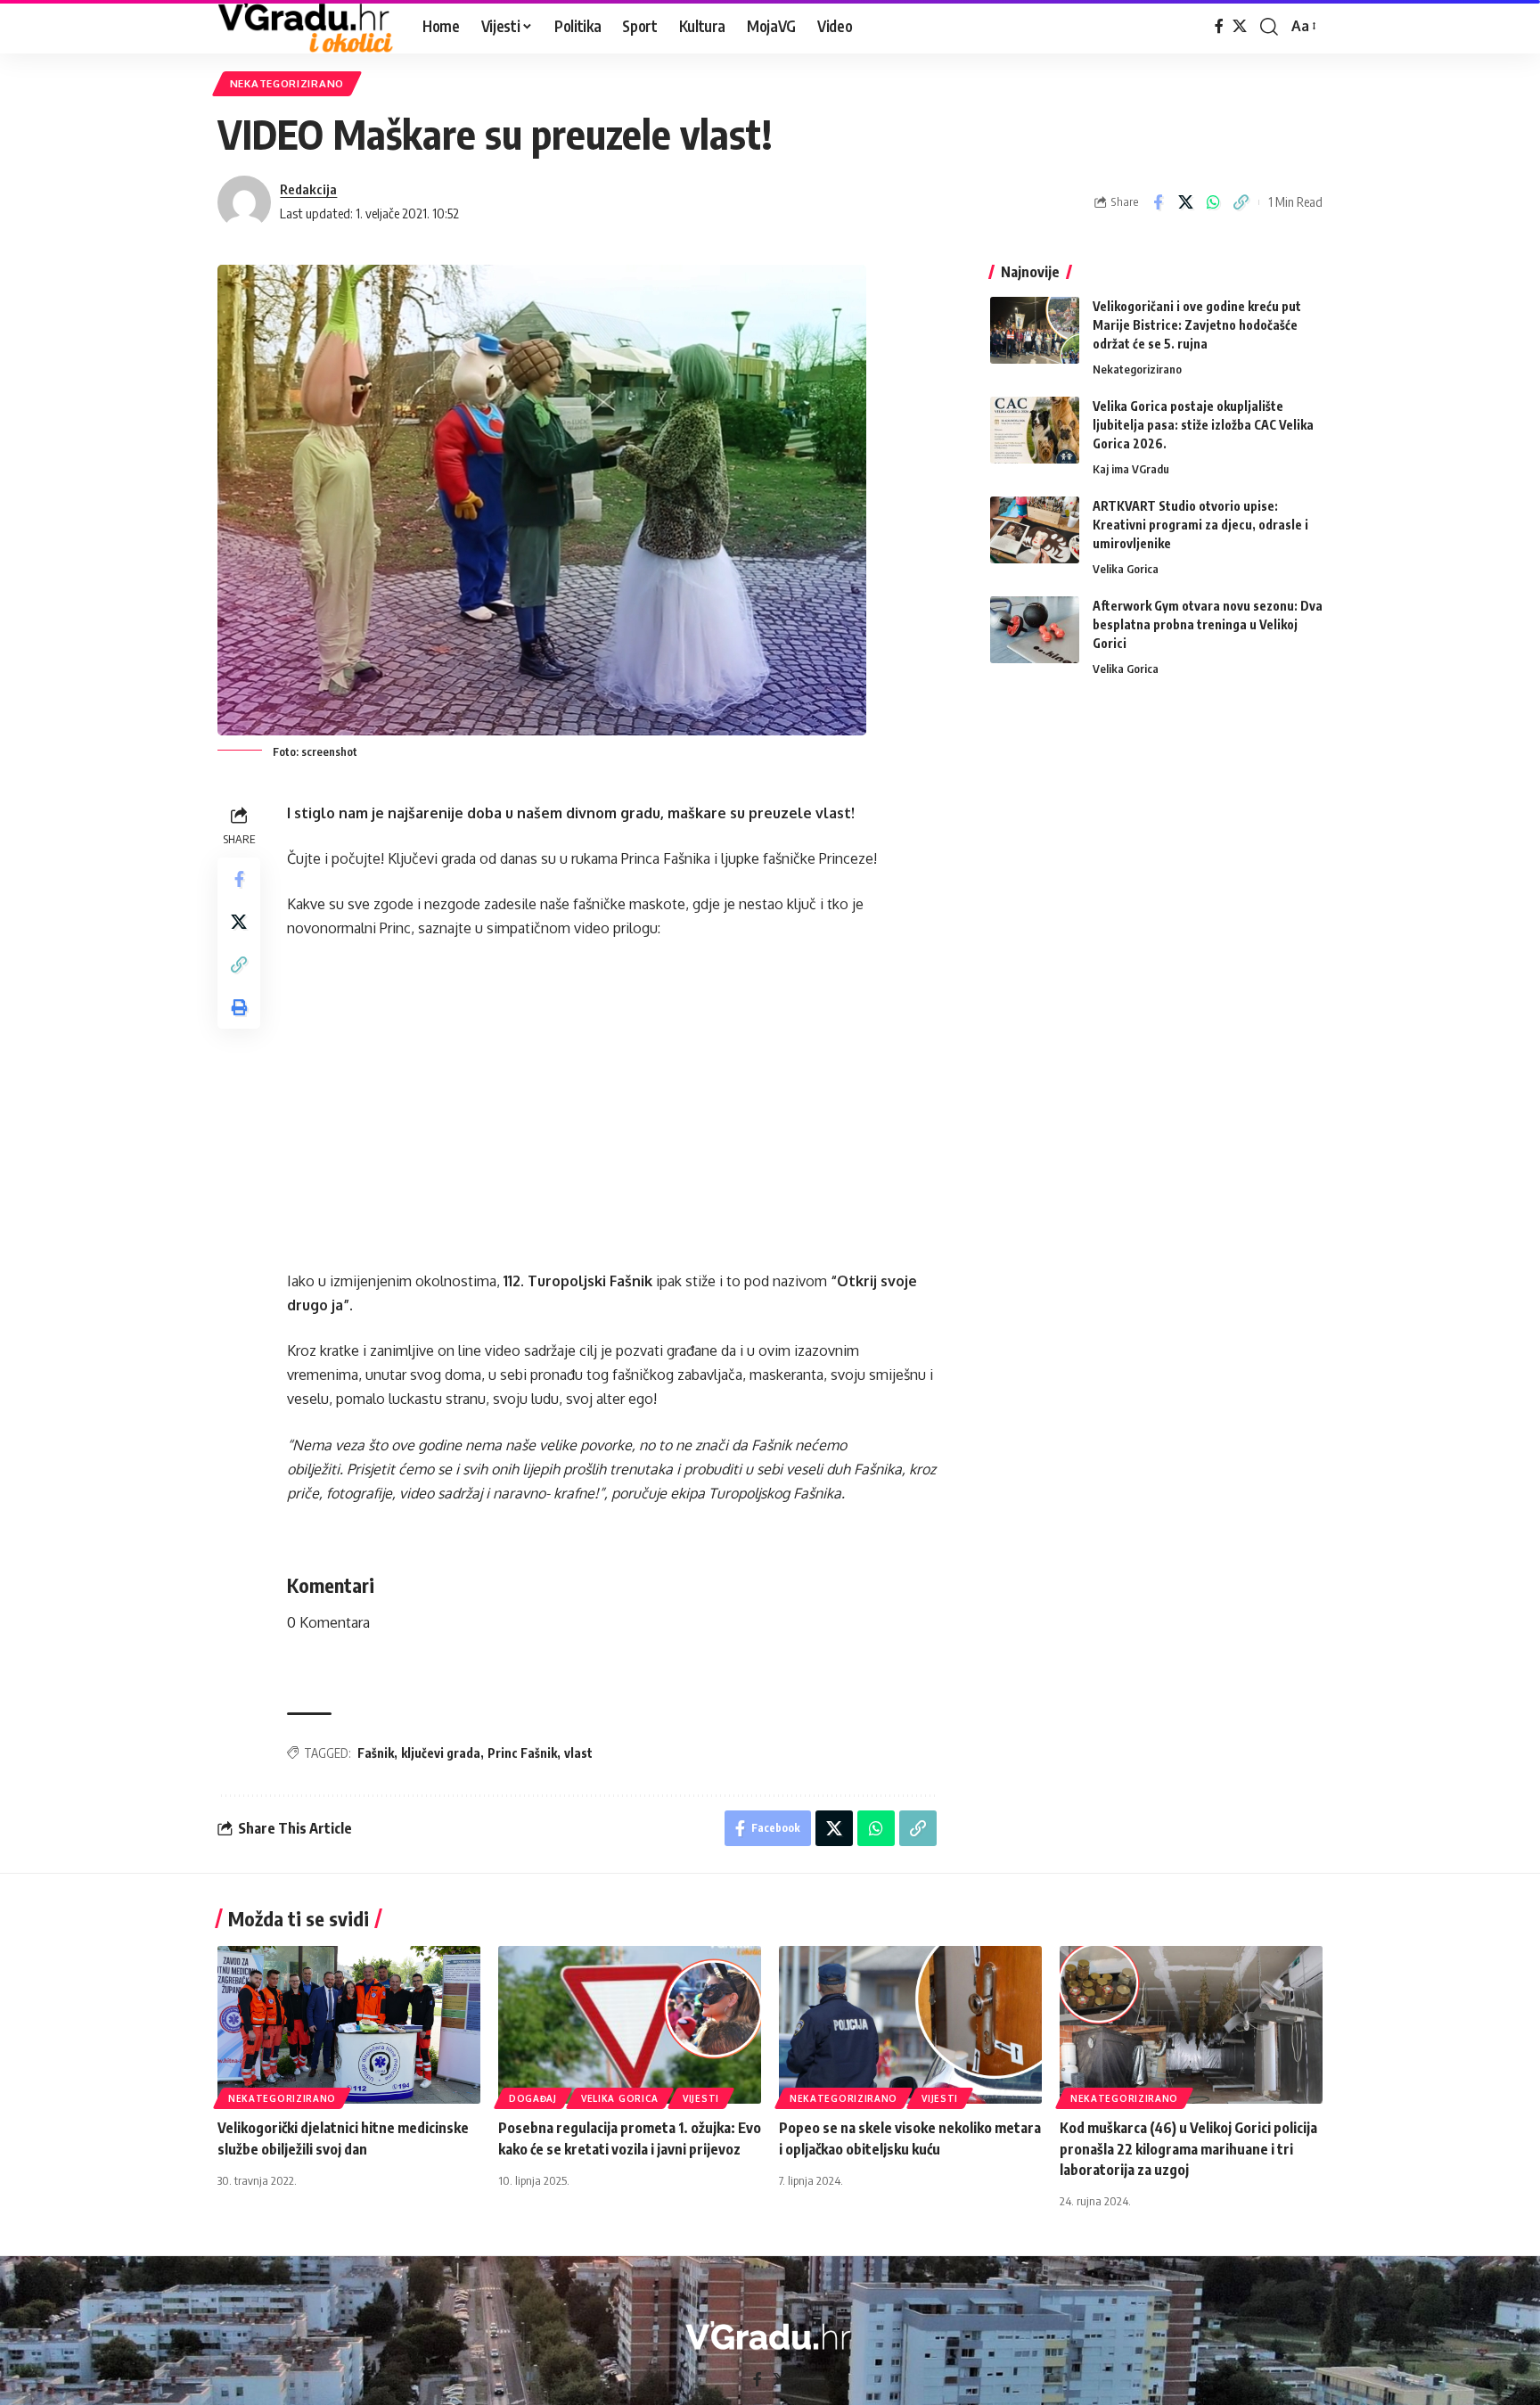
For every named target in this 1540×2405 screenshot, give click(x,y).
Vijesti (701, 2098)
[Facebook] (1219, 26)
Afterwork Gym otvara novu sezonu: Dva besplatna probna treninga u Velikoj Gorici (1208, 624)
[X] (1240, 26)
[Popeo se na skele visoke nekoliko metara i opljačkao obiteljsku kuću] (910, 2025)
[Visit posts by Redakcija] (244, 202)
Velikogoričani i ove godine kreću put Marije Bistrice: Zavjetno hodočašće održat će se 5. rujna (1197, 325)
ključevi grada (441, 1753)
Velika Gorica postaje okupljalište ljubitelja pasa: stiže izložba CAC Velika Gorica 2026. (1203, 425)
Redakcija (308, 189)
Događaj (533, 2098)
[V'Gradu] (306, 27)
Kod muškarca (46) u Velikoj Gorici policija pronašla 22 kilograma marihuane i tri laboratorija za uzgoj (1188, 2148)
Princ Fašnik (522, 1753)
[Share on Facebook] (1158, 202)
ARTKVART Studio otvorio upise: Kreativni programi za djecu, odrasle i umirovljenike (1200, 525)
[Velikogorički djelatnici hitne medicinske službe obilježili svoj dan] (349, 2025)
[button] (1269, 27)
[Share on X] (1185, 202)
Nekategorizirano (287, 83)
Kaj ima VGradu (1131, 469)
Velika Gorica (1126, 569)
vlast (578, 1753)
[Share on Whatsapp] (1213, 202)
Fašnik (376, 1753)
